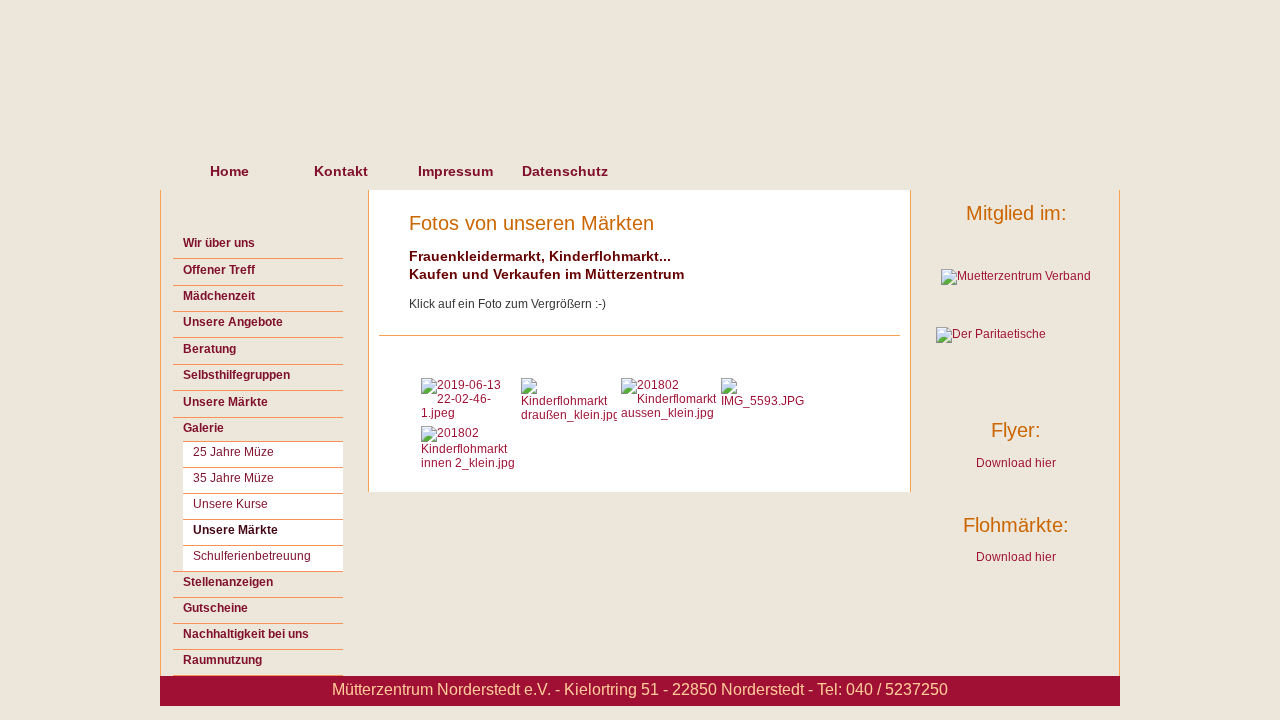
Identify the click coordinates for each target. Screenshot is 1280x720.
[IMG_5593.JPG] (769, 401)
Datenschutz (565, 171)
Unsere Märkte (225, 402)
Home (229, 171)
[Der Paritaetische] (1016, 352)
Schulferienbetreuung (252, 556)
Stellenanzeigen (228, 582)
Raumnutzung (222, 660)
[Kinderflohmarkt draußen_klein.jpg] (569, 415)
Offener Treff (219, 270)
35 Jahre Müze (233, 478)
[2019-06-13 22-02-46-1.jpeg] (469, 413)
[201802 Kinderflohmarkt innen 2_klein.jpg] (469, 463)
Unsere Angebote (233, 322)
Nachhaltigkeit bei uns (246, 634)
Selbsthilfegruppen (236, 375)
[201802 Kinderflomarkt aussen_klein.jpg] (669, 413)
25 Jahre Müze (233, 452)
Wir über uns (219, 243)
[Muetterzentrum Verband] (1016, 276)
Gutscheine (215, 608)
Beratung (209, 349)
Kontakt (341, 171)
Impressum (455, 171)
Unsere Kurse (230, 504)
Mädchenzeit (219, 296)
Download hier (1016, 463)
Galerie (203, 428)
